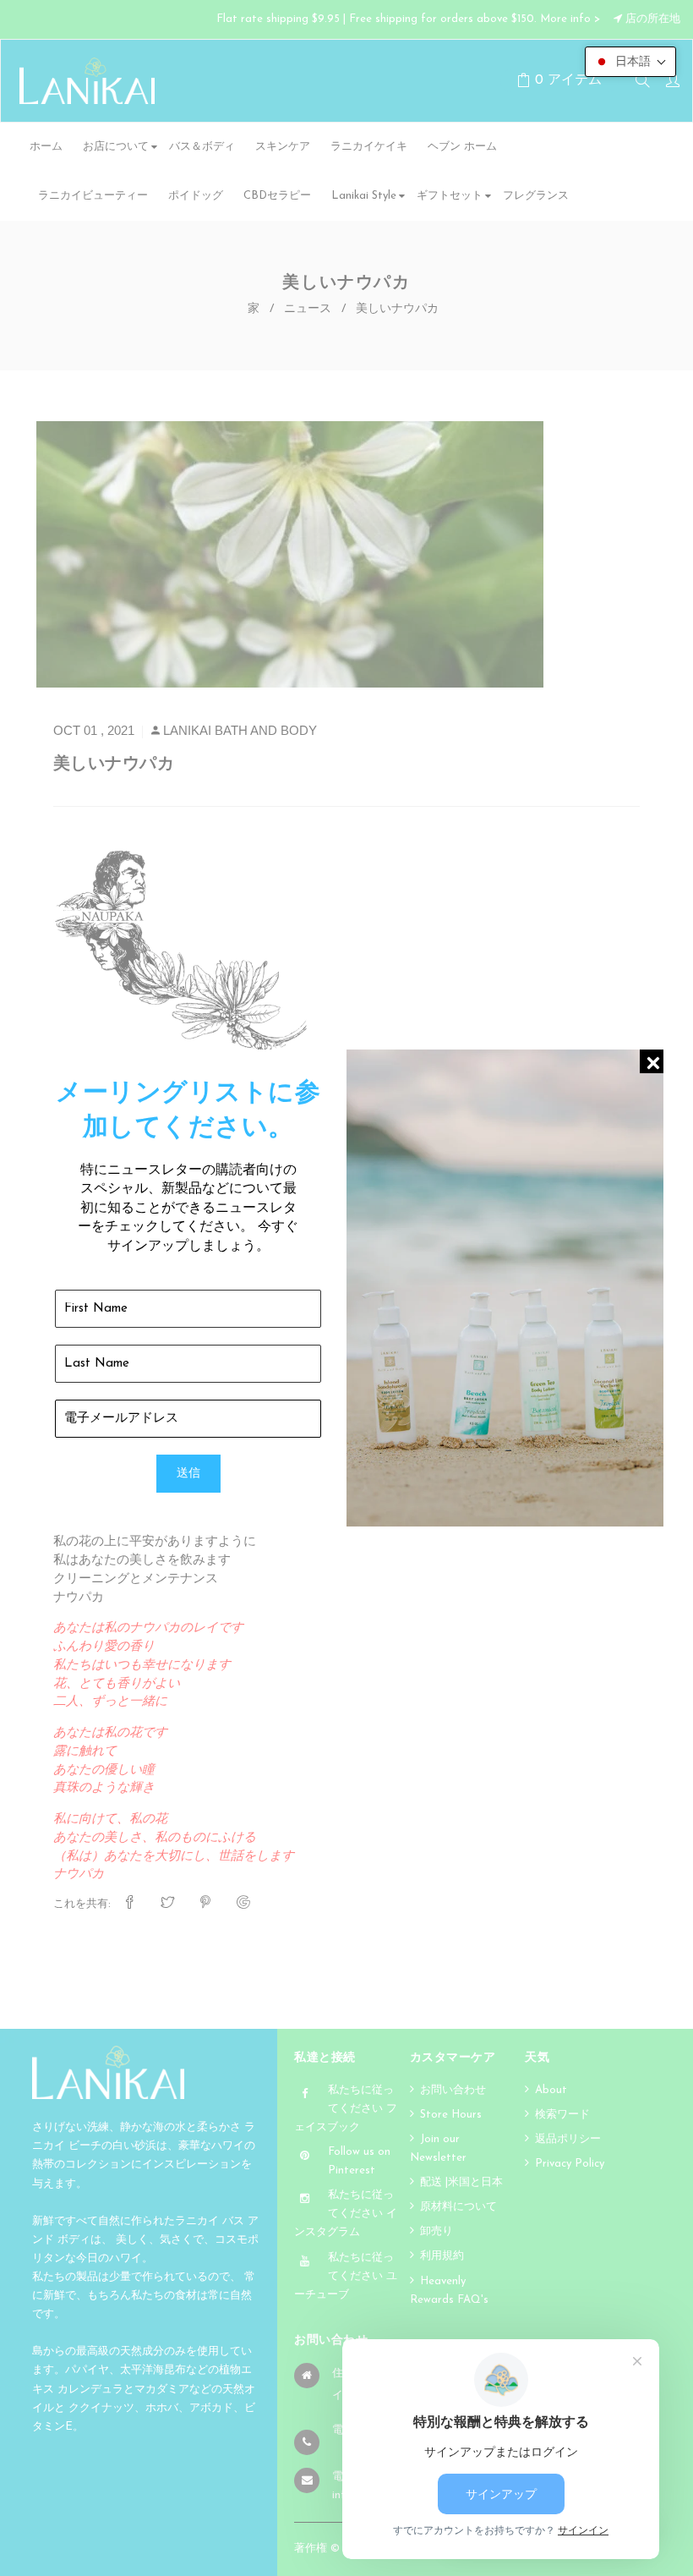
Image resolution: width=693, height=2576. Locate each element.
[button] (630, 62)
